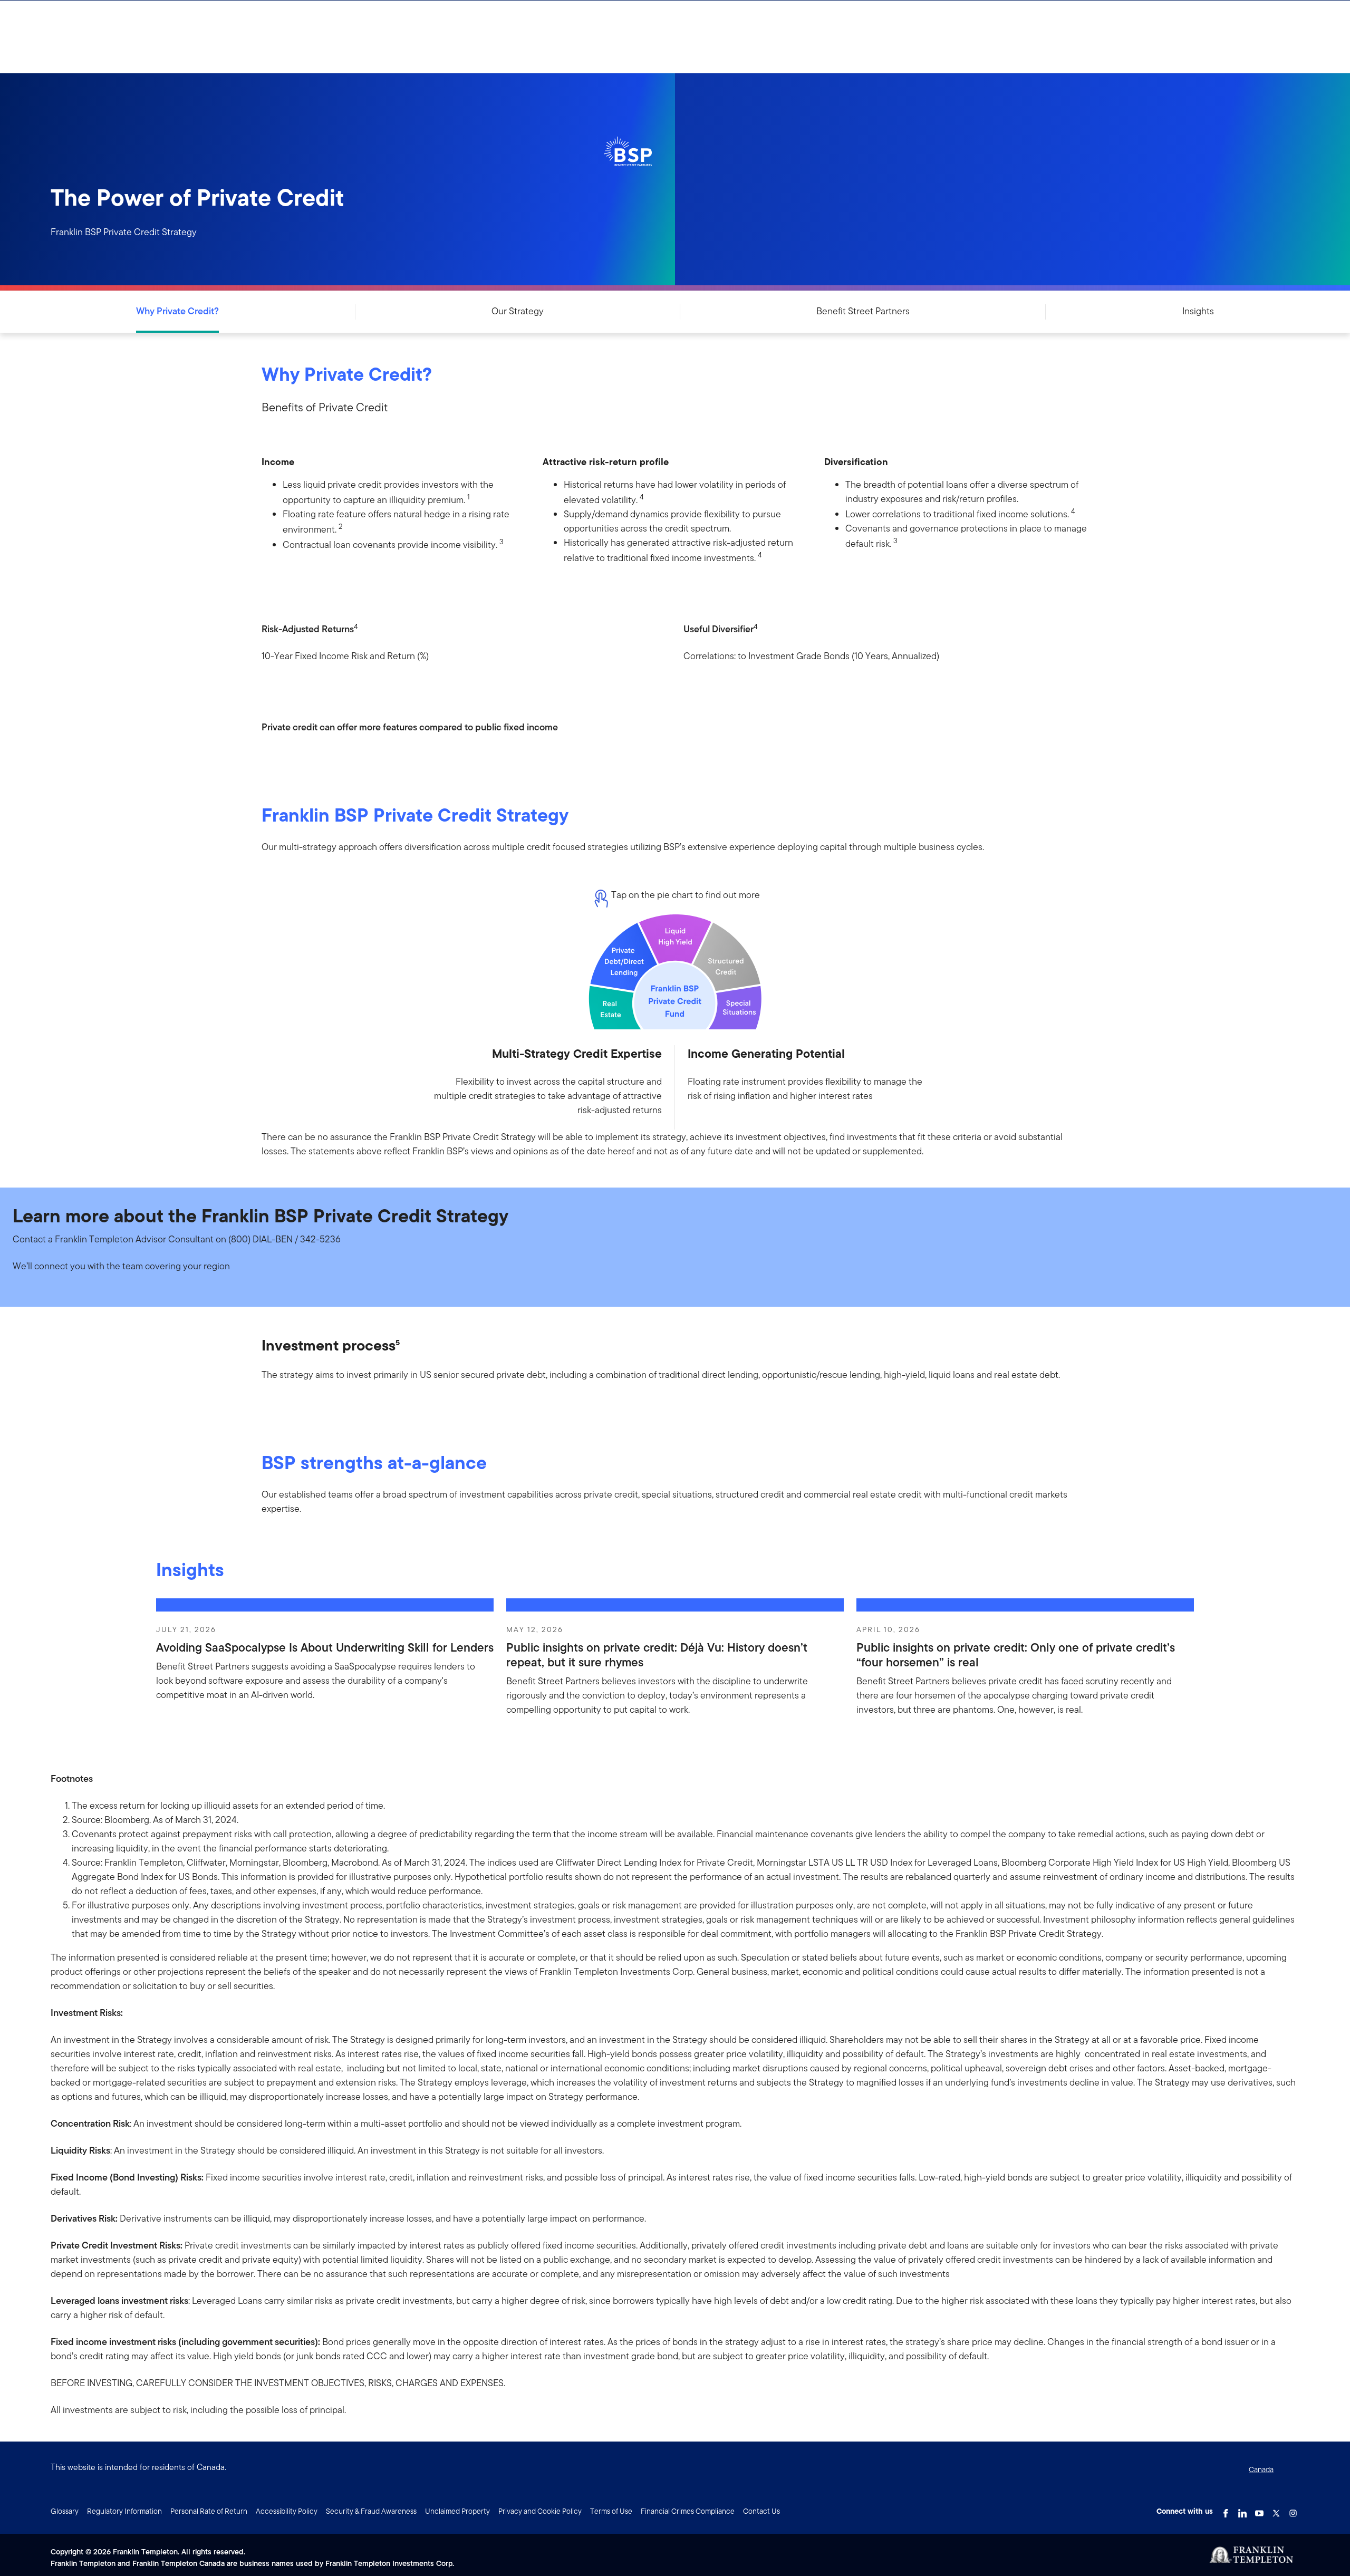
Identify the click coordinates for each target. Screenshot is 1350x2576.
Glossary (65, 2511)
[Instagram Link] (1293, 2510)
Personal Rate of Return (209, 2511)
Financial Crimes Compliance (688, 2511)
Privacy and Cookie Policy (540, 2511)
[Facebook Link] (1226, 2510)
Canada (1261, 2469)
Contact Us (761, 2511)
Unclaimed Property (457, 2511)
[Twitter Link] (1276, 2510)
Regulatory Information (124, 2511)
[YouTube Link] (1259, 2510)
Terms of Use (611, 2511)
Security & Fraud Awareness (371, 2511)
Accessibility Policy (287, 2511)
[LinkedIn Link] (1242, 2510)
